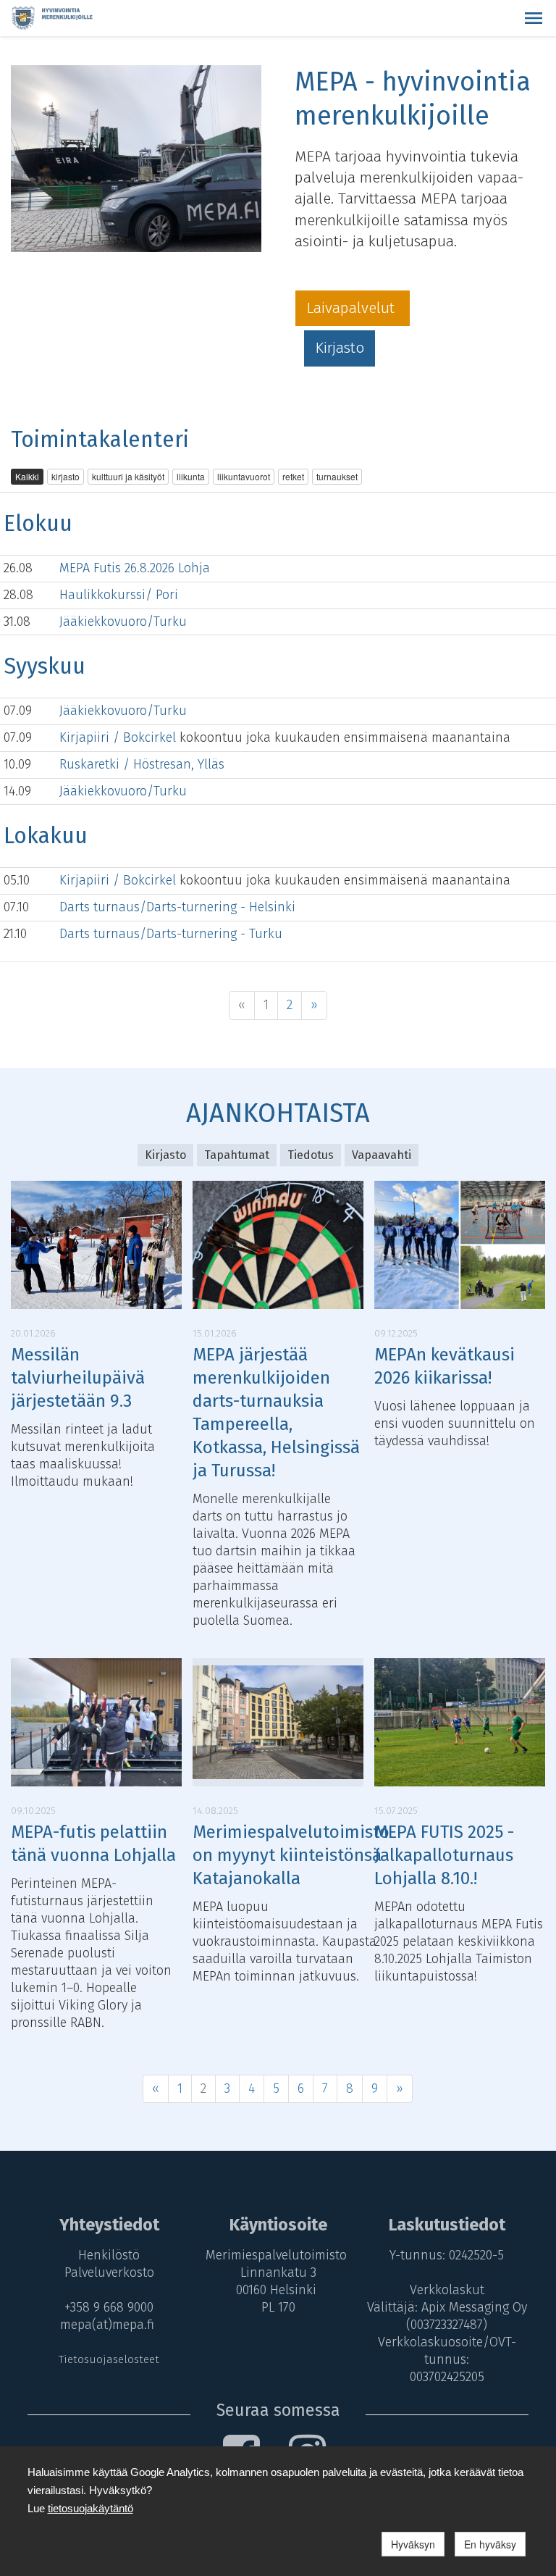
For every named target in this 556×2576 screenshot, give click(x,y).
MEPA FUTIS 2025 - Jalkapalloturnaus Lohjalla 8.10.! (444, 1855)
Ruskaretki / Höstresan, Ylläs (142, 764)
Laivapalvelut (353, 308)
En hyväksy (490, 2544)
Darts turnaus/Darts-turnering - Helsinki (177, 907)
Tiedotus (311, 1155)
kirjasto (66, 476)
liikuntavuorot (244, 476)
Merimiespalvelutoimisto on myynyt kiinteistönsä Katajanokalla (291, 1855)
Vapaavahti (382, 1155)
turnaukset (337, 476)
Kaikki (27, 476)
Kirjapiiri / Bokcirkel (119, 737)
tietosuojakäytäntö (90, 2508)
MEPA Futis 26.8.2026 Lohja (135, 568)
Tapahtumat (237, 1155)
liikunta (191, 476)
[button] (534, 18)
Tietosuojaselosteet (109, 2359)
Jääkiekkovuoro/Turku (123, 622)
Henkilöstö (109, 2255)
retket (293, 476)
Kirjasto (340, 348)
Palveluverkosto (109, 2272)
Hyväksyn (413, 2544)
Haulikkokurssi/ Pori (119, 595)
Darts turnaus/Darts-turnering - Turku (171, 934)
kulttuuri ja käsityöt (128, 476)
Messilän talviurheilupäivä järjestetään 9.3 (78, 1378)
